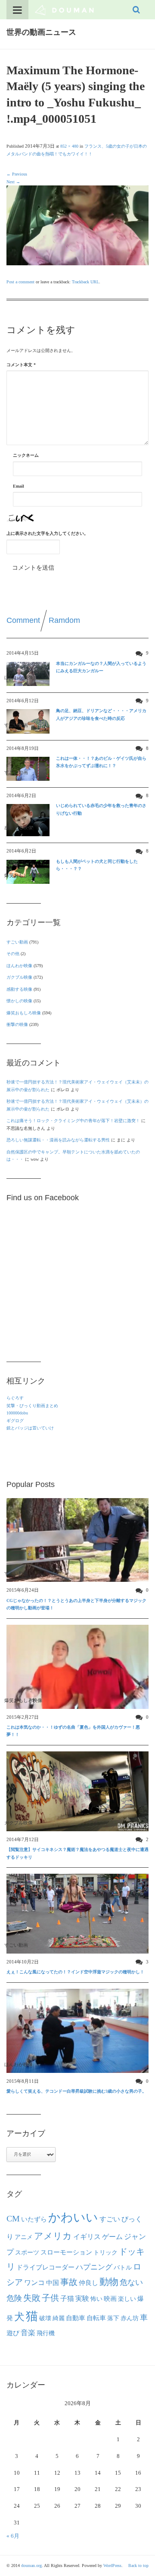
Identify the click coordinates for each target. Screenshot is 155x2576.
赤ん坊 (130, 2318)
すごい (110, 2219)
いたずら (34, 2219)
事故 (69, 2282)
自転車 (96, 2318)
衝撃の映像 (17, 1024)
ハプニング (94, 2267)
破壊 (45, 2318)
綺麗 (59, 2318)
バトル (123, 2268)
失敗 (32, 2298)
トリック (105, 2253)
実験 (82, 2298)
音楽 (28, 2333)
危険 (14, 2298)
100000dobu (17, 1413)
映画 (110, 2298)
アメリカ (53, 2236)
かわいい (73, 2217)
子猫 (67, 2299)
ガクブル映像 (19, 977)
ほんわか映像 (19, 966)
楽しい (127, 2299)
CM (13, 2218)
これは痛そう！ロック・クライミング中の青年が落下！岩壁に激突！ (73, 1121)
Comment (23, 620)
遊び (13, 2333)
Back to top (138, 2565)
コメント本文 (21, 365)
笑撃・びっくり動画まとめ (32, 1406)
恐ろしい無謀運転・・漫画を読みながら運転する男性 (58, 1140)
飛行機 (46, 2333)
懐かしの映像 (19, 1001)
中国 (53, 2283)
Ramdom (64, 620)
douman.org (31, 2565)
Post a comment (20, 282)
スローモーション (66, 2252)
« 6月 (13, 2536)
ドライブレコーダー (45, 2267)
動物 (109, 2282)
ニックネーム (26, 455)
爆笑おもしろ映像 (24, 1013)
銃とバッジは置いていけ (30, 1428)
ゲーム (112, 2237)
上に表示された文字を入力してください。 (47, 533)
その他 (13, 954)
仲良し (88, 2283)
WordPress (112, 2565)
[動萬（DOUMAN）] (64, 9)
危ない (131, 2282)
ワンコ (34, 2283)
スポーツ (27, 2252)
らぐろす (15, 1398)
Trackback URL (85, 282)
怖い (96, 2299)
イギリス (87, 2237)
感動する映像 (19, 989)
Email (19, 486)
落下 (113, 2318)
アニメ (24, 2237)
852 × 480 (69, 146)
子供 (50, 2298)
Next (13, 182)
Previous (17, 174)
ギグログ (15, 1421)
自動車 (76, 2318)
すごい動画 (17, 942)
